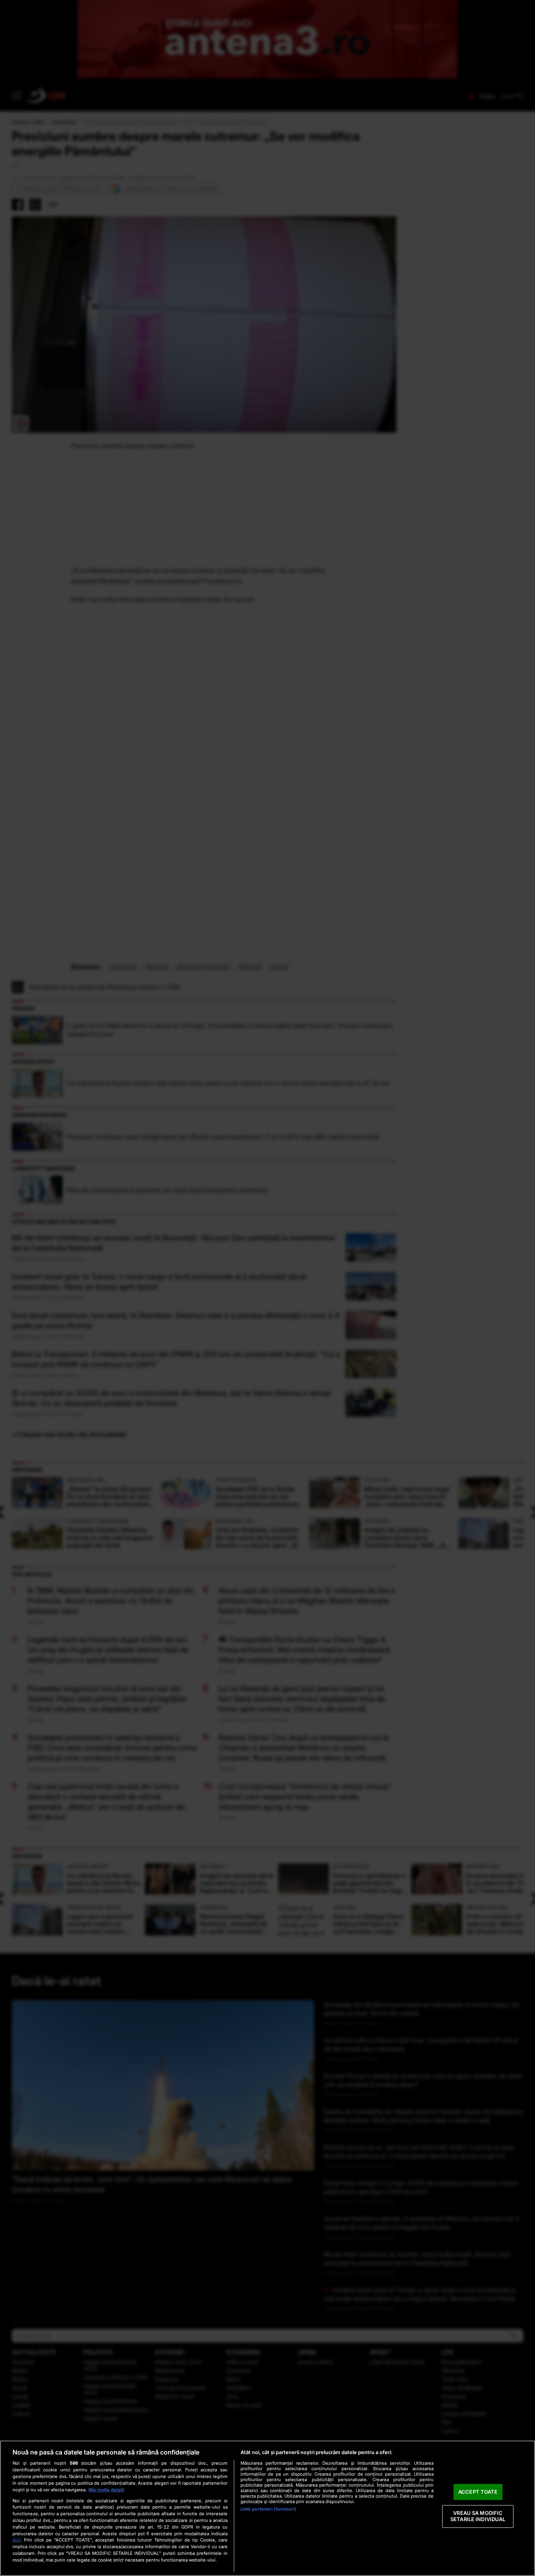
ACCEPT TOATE (478, 2492)
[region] (267, 2508)
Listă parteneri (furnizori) (268, 2509)
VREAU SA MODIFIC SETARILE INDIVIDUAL (478, 2516)
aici (16, 2540)
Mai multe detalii (106, 2490)
